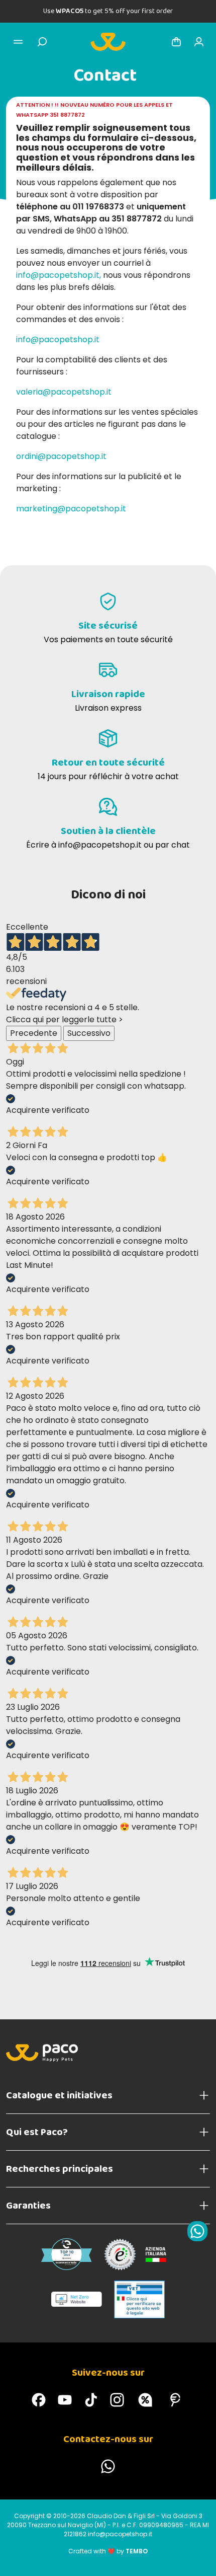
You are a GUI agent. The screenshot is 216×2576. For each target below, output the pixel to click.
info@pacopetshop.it (58, 339)
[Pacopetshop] (39, 2400)
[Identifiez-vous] (199, 42)
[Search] (42, 42)
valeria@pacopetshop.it (64, 392)
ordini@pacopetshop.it (61, 456)
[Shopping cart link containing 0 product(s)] (176, 42)
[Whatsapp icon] (197, 2231)
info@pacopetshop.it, (59, 275)
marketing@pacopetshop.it (71, 509)
